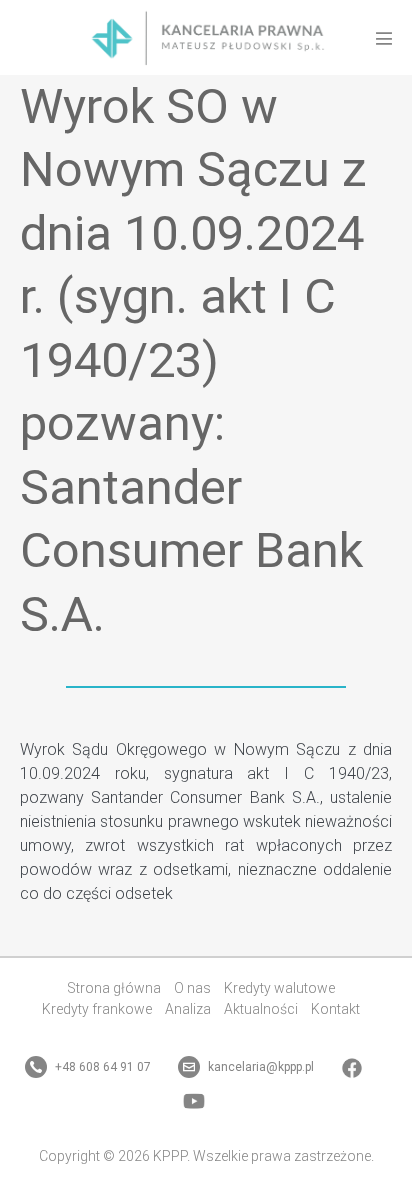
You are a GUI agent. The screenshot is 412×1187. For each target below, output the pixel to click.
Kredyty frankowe (97, 1009)
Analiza (188, 1009)
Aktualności (261, 1009)
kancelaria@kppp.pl (259, 1067)
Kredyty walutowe (279, 988)
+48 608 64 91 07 (101, 1067)
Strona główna (114, 988)
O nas (192, 988)
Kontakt (335, 1009)
